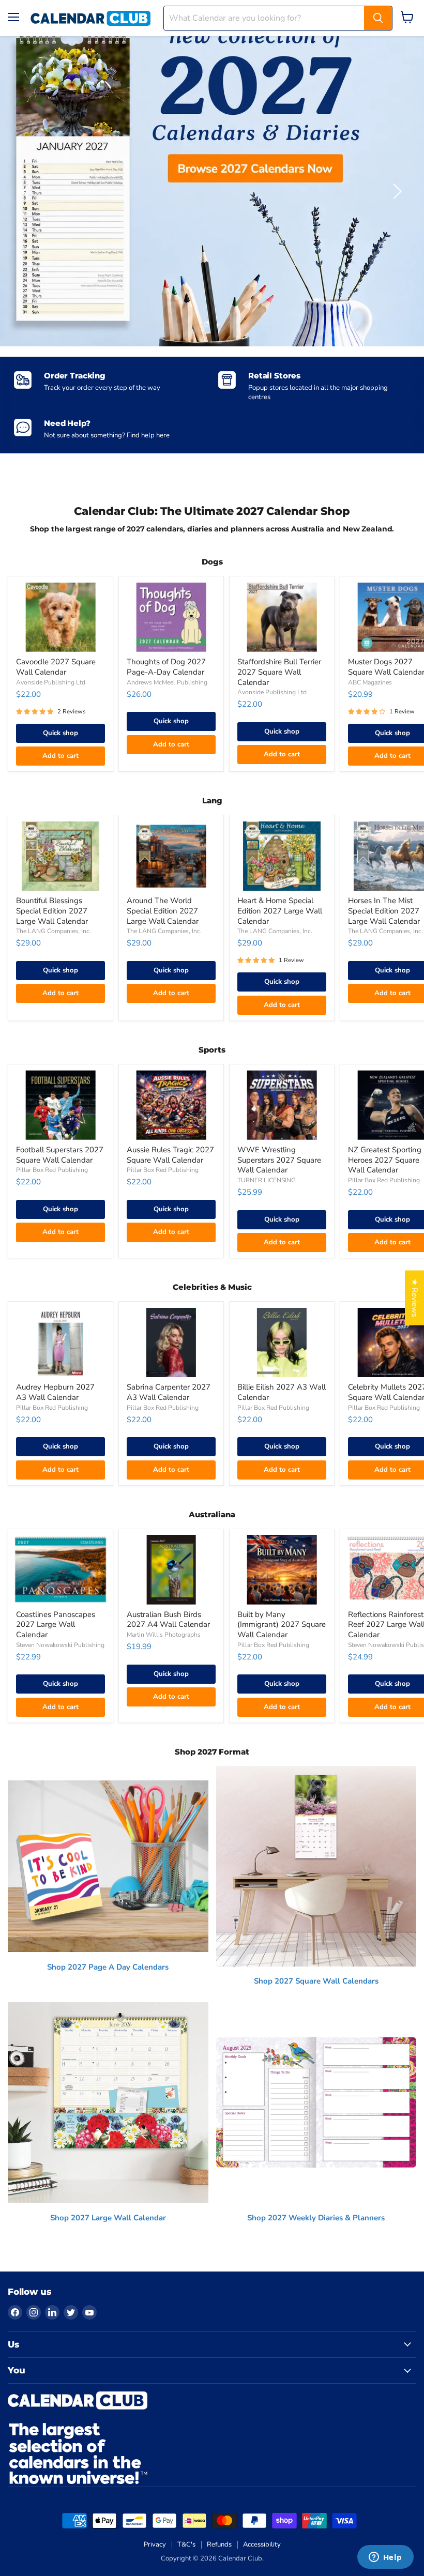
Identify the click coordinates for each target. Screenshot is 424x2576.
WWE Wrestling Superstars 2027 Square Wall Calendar (279, 1160)
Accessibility (262, 2544)
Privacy (155, 2544)
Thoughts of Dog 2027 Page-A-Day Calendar (166, 667)
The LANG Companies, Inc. (54, 931)
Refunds (219, 2544)
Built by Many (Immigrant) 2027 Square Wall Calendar (282, 1625)
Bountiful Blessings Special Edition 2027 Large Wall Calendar (52, 911)
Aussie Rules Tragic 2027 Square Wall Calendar (170, 1155)
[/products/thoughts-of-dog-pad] (171, 618)
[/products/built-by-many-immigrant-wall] (282, 1570)
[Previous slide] (28, 191)
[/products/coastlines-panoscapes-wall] (60, 1570)
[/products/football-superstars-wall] (60, 1105)
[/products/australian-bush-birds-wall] (171, 1570)
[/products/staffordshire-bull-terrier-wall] (282, 618)
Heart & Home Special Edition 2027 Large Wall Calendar (280, 911)
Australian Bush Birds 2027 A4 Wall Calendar (168, 1620)
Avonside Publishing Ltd (51, 682)
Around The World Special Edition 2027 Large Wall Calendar (163, 911)
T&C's (186, 2544)
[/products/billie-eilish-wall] (282, 1343)
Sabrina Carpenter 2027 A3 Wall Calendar (169, 1392)
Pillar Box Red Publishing (52, 1170)
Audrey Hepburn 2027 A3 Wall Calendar (55, 1392)
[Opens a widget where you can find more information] (385, 2558)
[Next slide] (396, 191)
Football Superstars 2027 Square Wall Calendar (60, 1155)
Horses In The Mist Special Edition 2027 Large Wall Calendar (384, 911)
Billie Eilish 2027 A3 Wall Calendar (282, 1392)
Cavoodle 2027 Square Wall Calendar (56, 667)
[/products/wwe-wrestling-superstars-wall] (282, 1105)
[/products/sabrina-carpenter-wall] (171, 1343)
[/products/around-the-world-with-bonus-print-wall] (171, 856)
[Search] (378, 18)
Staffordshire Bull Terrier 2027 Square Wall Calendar (279, 672)
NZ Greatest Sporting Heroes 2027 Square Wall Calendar (385, 1160)
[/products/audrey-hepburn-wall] (60, 1343)
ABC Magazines (370, 682)
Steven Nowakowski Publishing (60, 1645)
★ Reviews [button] (415, 1298)
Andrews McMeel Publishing (167, 682)
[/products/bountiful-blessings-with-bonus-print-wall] (60, 856)
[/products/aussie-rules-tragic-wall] (171, 1105)
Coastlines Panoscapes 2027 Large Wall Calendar (56, 1625)
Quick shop (60, 733)
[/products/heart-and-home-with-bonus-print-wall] (282, 856)
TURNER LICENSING (267, 1180)
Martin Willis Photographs (164, 1635)
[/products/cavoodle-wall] (60, 618)
